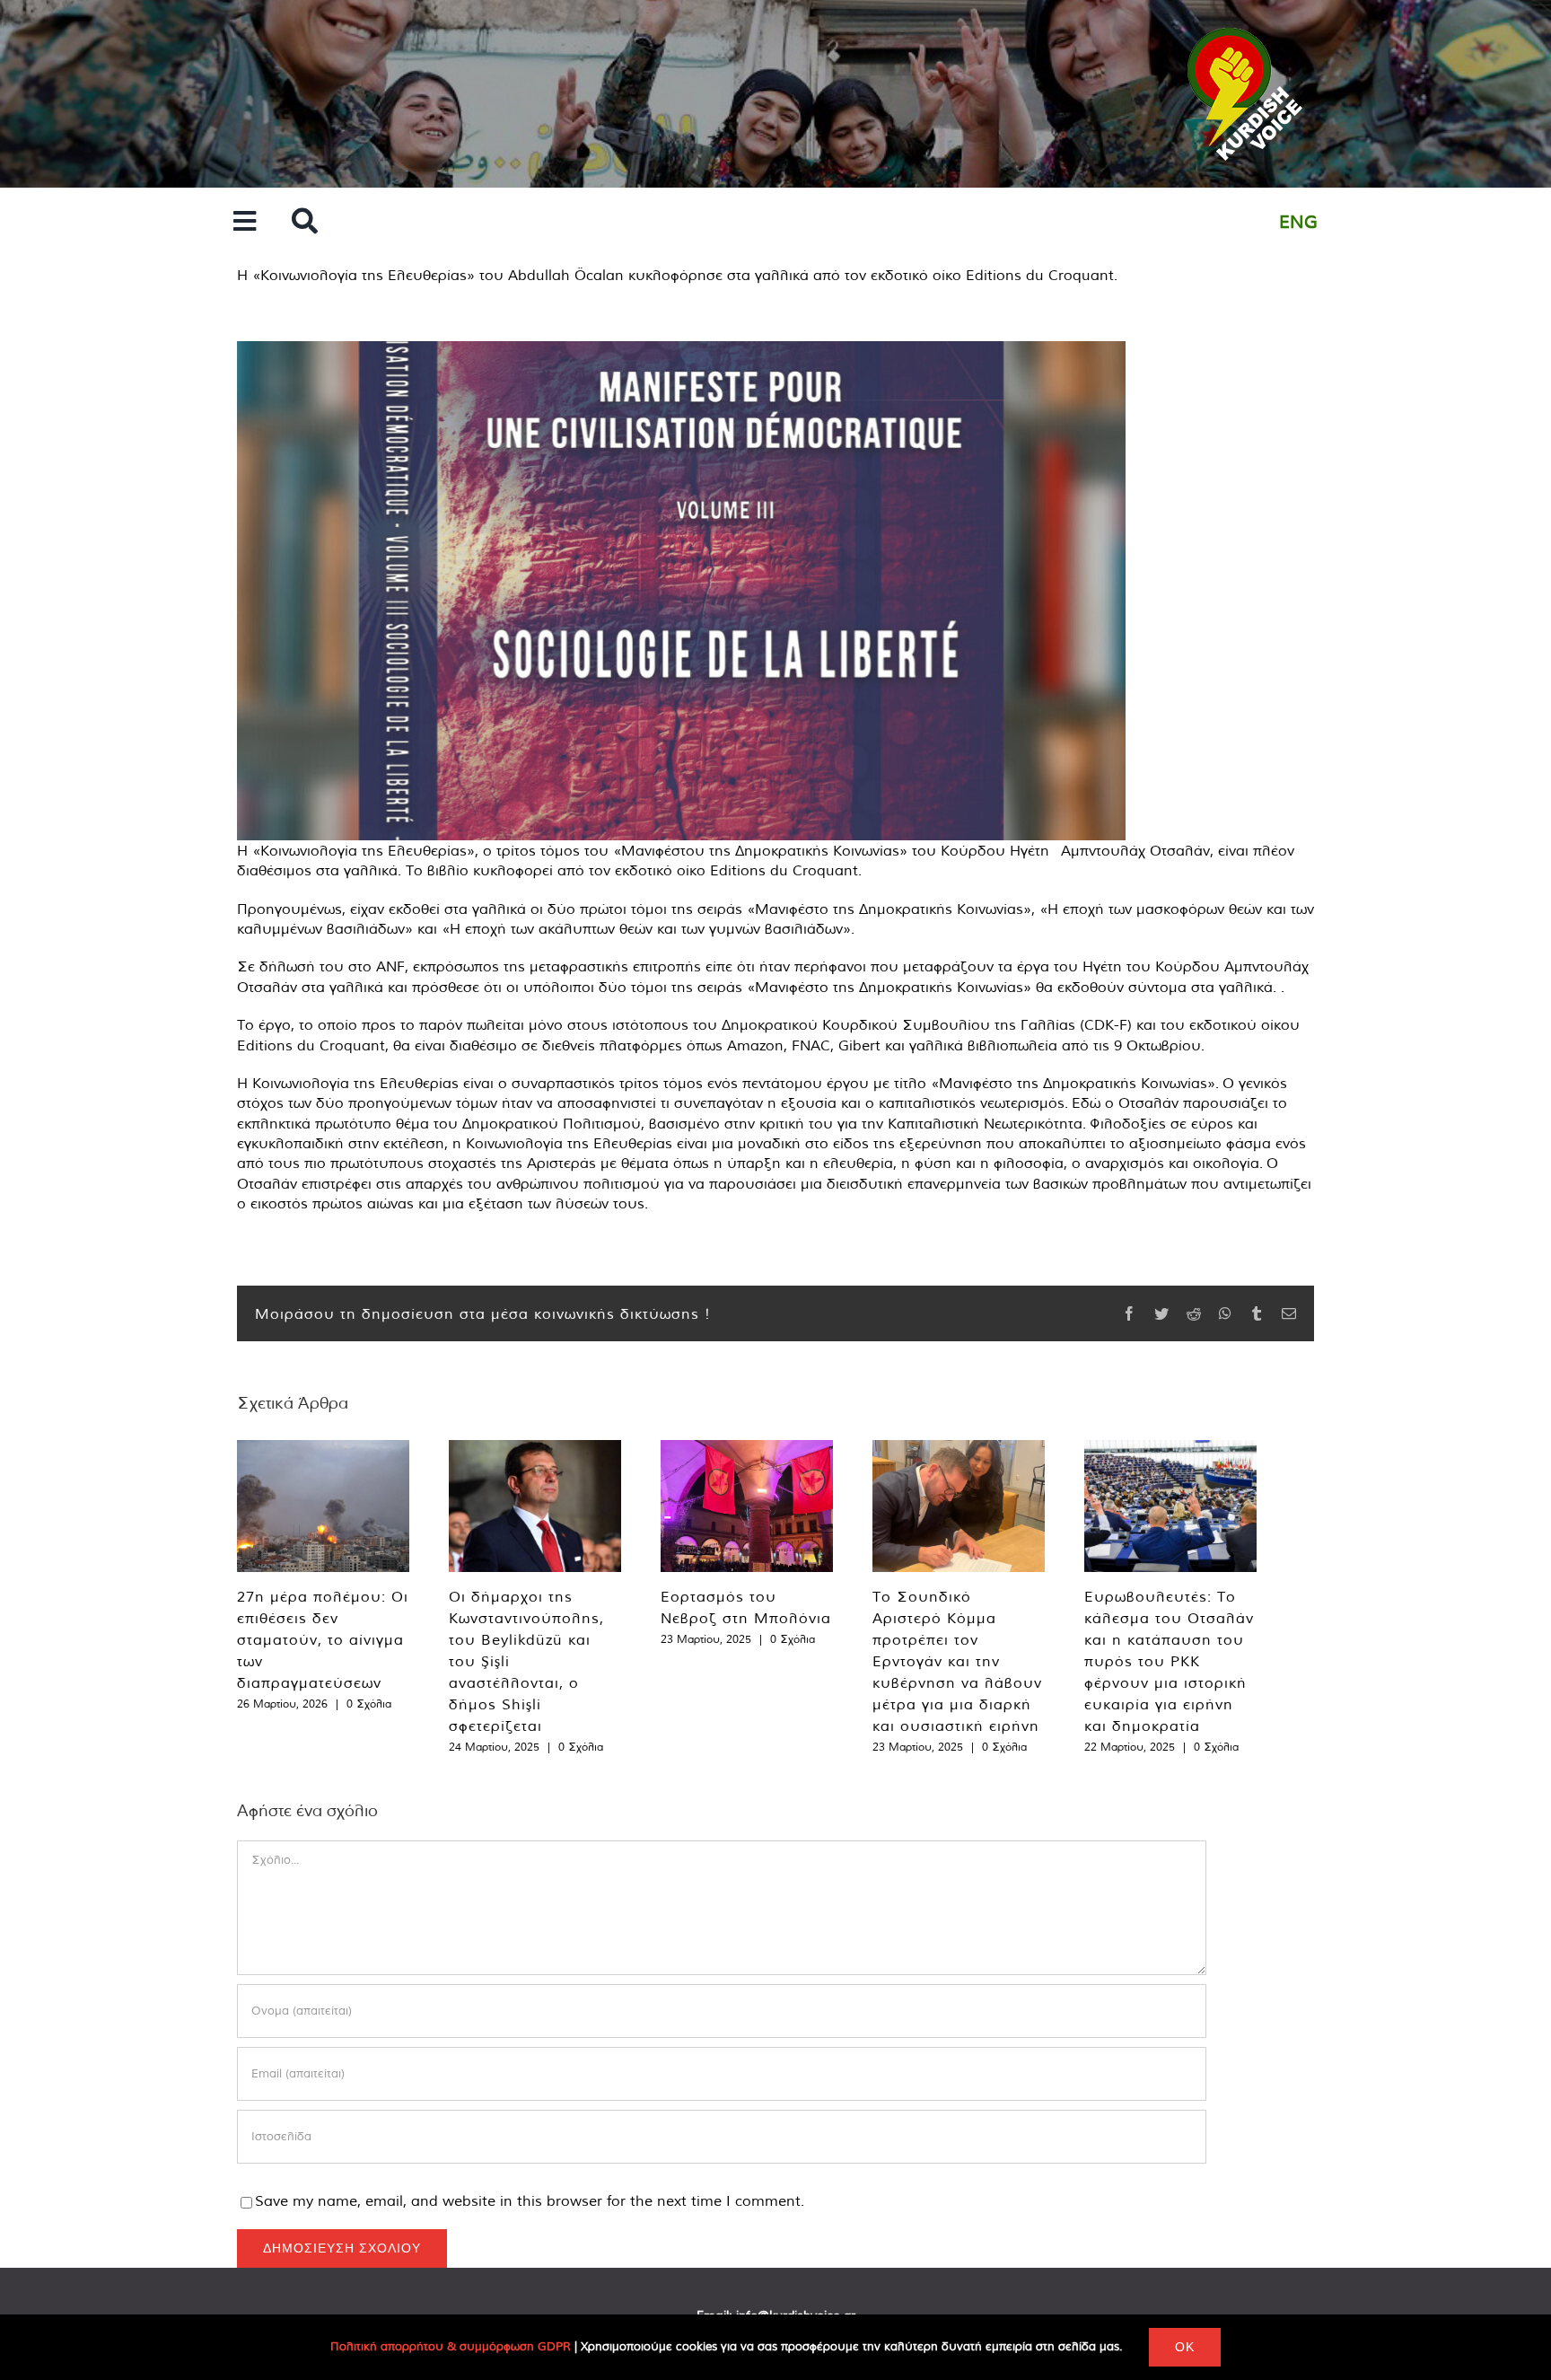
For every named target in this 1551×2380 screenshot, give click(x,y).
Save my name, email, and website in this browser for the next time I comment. (530, 2200)
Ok (1185, 2347)
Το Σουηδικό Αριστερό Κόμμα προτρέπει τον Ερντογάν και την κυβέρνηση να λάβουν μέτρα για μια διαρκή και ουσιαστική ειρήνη (957, 1661)
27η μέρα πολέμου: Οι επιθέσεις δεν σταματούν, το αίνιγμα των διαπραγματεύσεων (323, 1639)
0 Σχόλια (369, 1704)
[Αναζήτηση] (305, 222)
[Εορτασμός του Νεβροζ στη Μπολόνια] (747, 1506)
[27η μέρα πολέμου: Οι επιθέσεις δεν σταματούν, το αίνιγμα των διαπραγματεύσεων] (323, 1506)
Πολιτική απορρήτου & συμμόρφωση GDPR (451, 2346)
